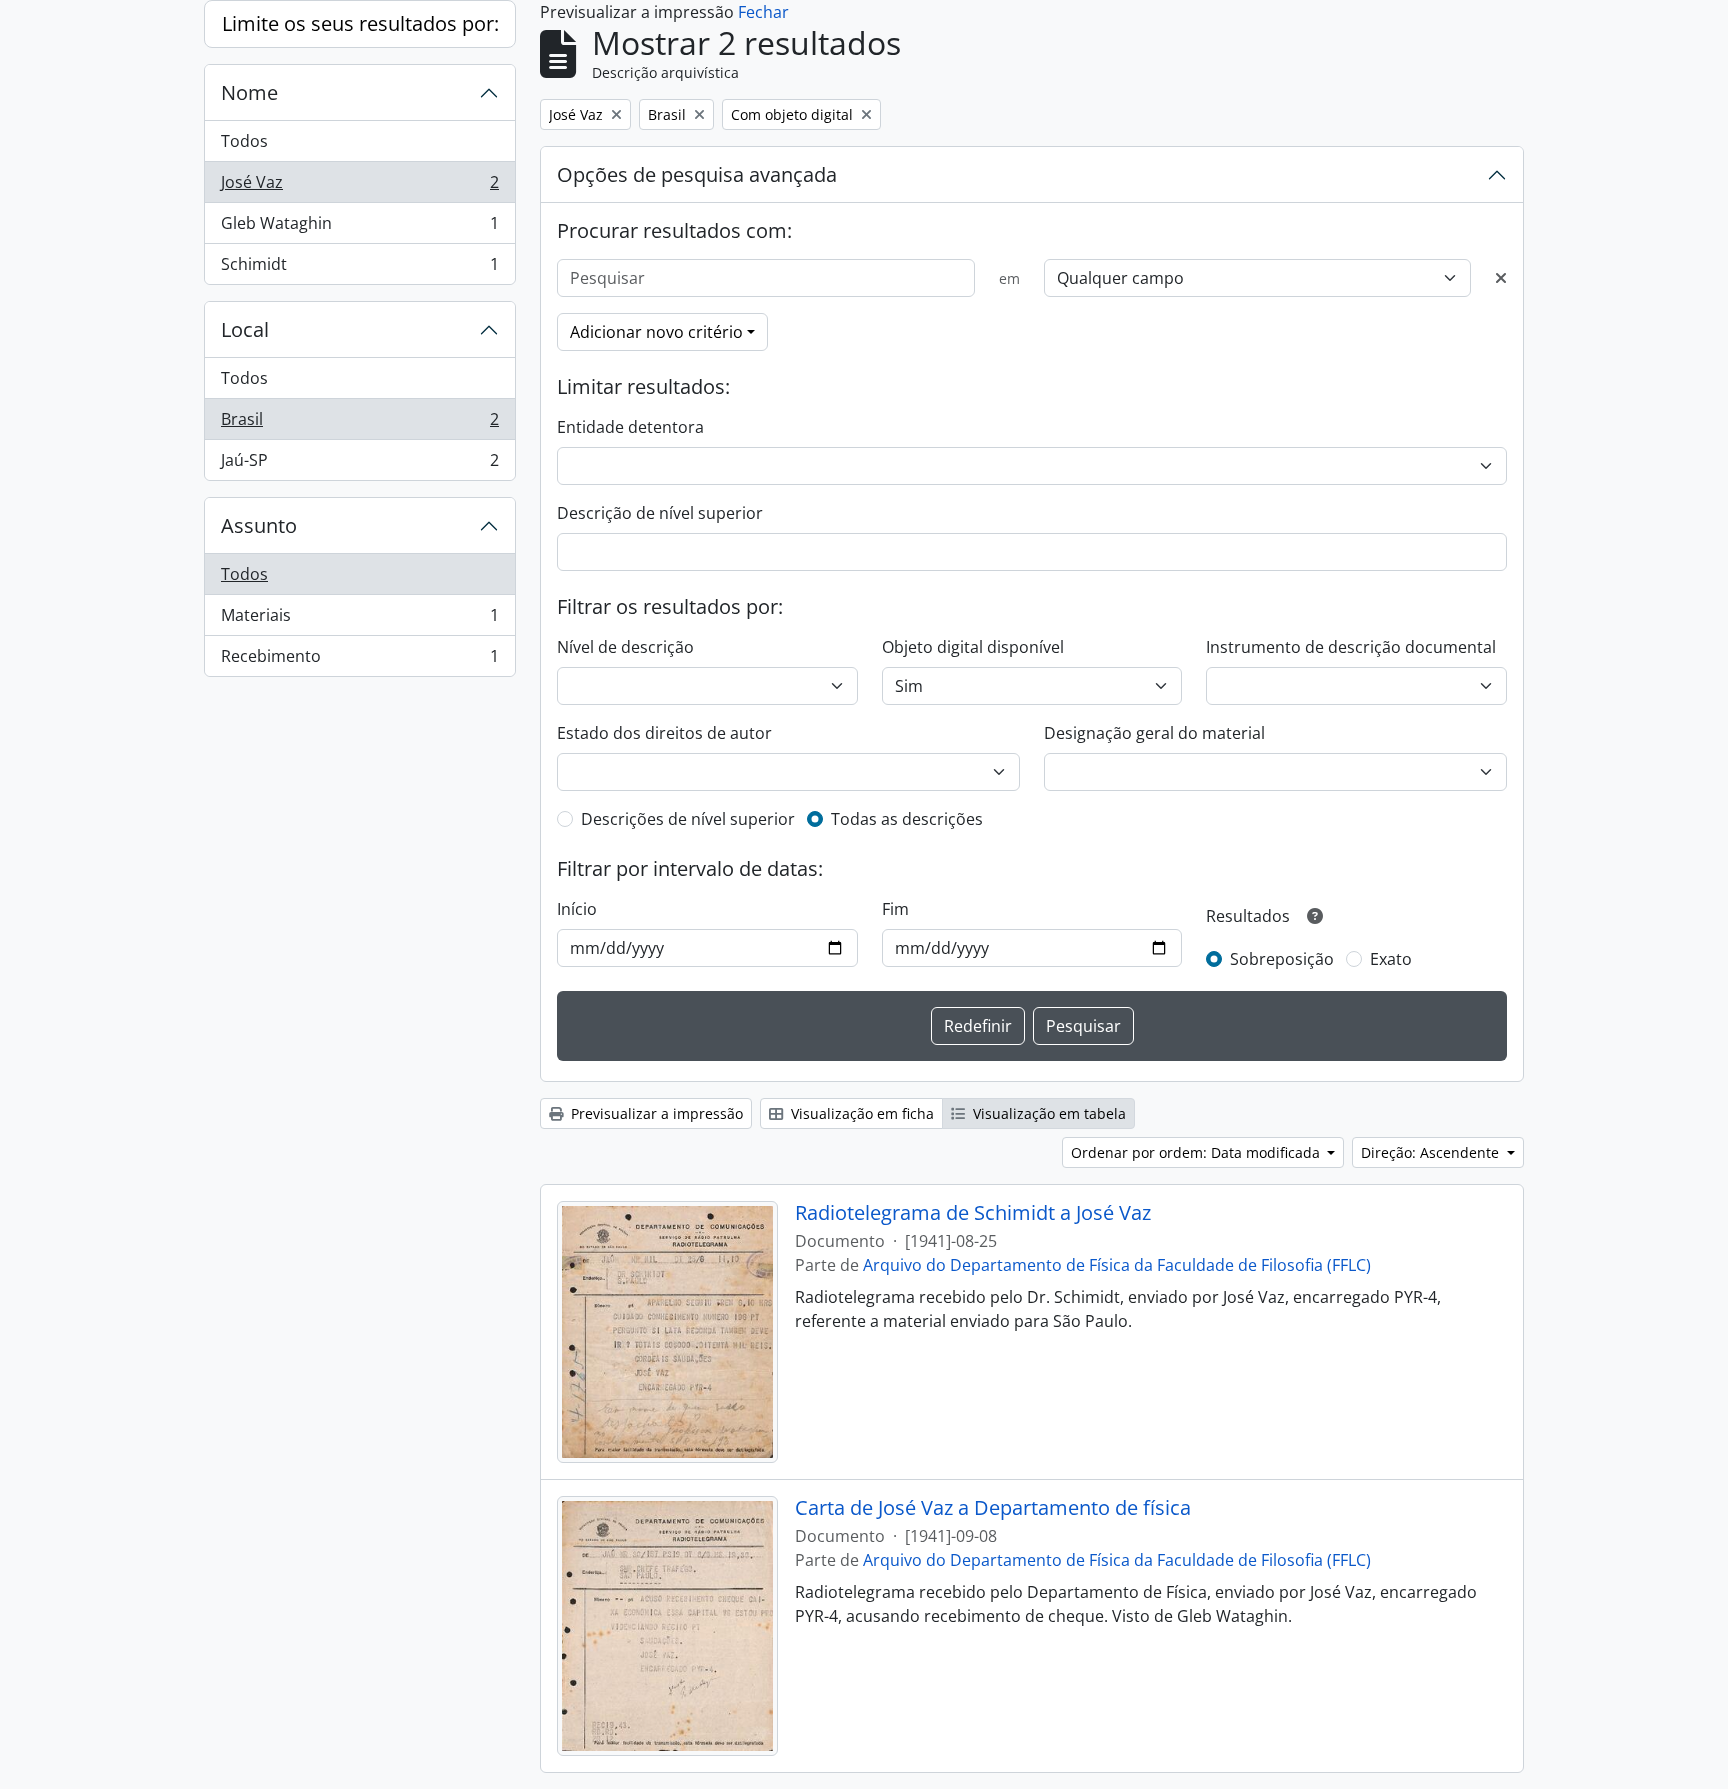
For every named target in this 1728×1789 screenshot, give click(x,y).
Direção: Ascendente (1432, 1152)
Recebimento (359, 660)
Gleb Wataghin (359, 228)
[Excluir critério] (1501, 278)
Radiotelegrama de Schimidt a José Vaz (973, 1213)
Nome (249, 92)
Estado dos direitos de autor (664, 733)
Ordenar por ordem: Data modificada (1197, 1152)
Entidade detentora (630, 427)
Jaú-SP (359, 464)
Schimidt (359, 268)
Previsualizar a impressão (655, 1113)
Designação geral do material (1154, 733)
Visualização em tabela (1047, 1113)
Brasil (359, 424)
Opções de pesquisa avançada (697, 174)
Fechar (763, 12)
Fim (895, 909)
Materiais (359, 620)
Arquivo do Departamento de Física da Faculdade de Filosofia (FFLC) (1117, 1265)
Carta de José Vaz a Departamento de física (993, 1508)
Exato (1391, 959)
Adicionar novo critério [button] (656, 332)
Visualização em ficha (860, 1113)
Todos (244, 141)
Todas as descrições (907, 819)
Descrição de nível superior (660, 513)
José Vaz (359, 187)
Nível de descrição (625, 647)
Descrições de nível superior (688, 819)
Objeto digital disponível (973, 647)
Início (577, 909)
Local (245, 329)
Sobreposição (1282, 959)
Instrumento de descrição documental (1351, 647)
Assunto (259, 525)
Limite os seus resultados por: (360, 23)
